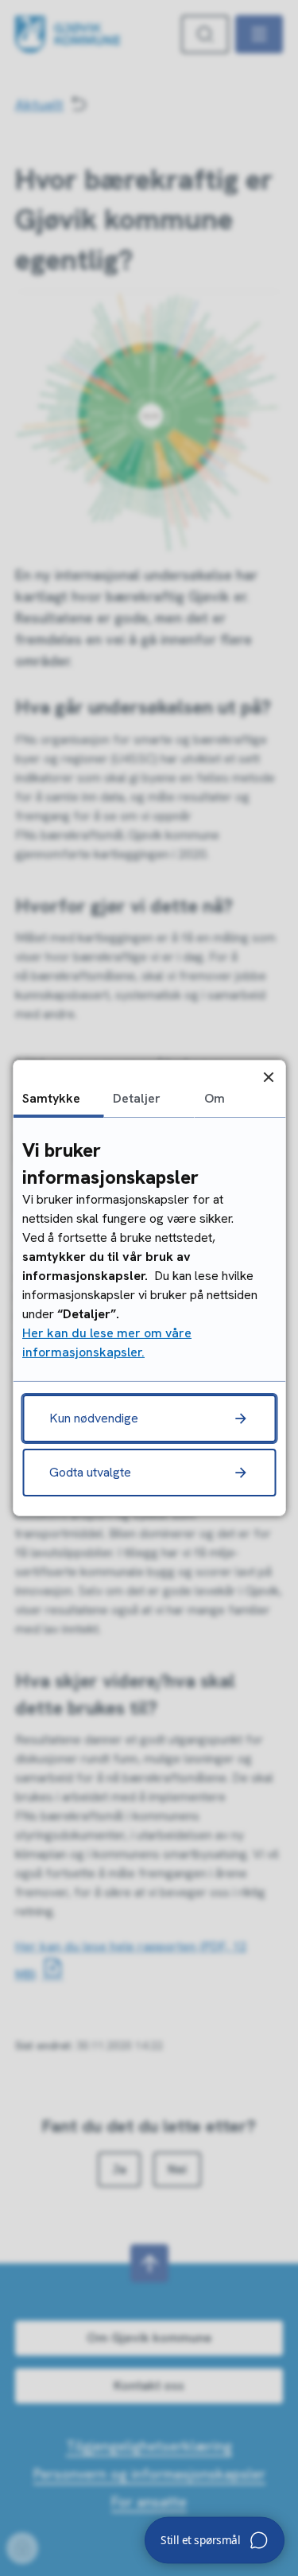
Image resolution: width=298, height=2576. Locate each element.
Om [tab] (215, 1098)
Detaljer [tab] (137, 1098)
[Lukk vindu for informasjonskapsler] (268, 1077)
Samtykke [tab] (51, 1098)
